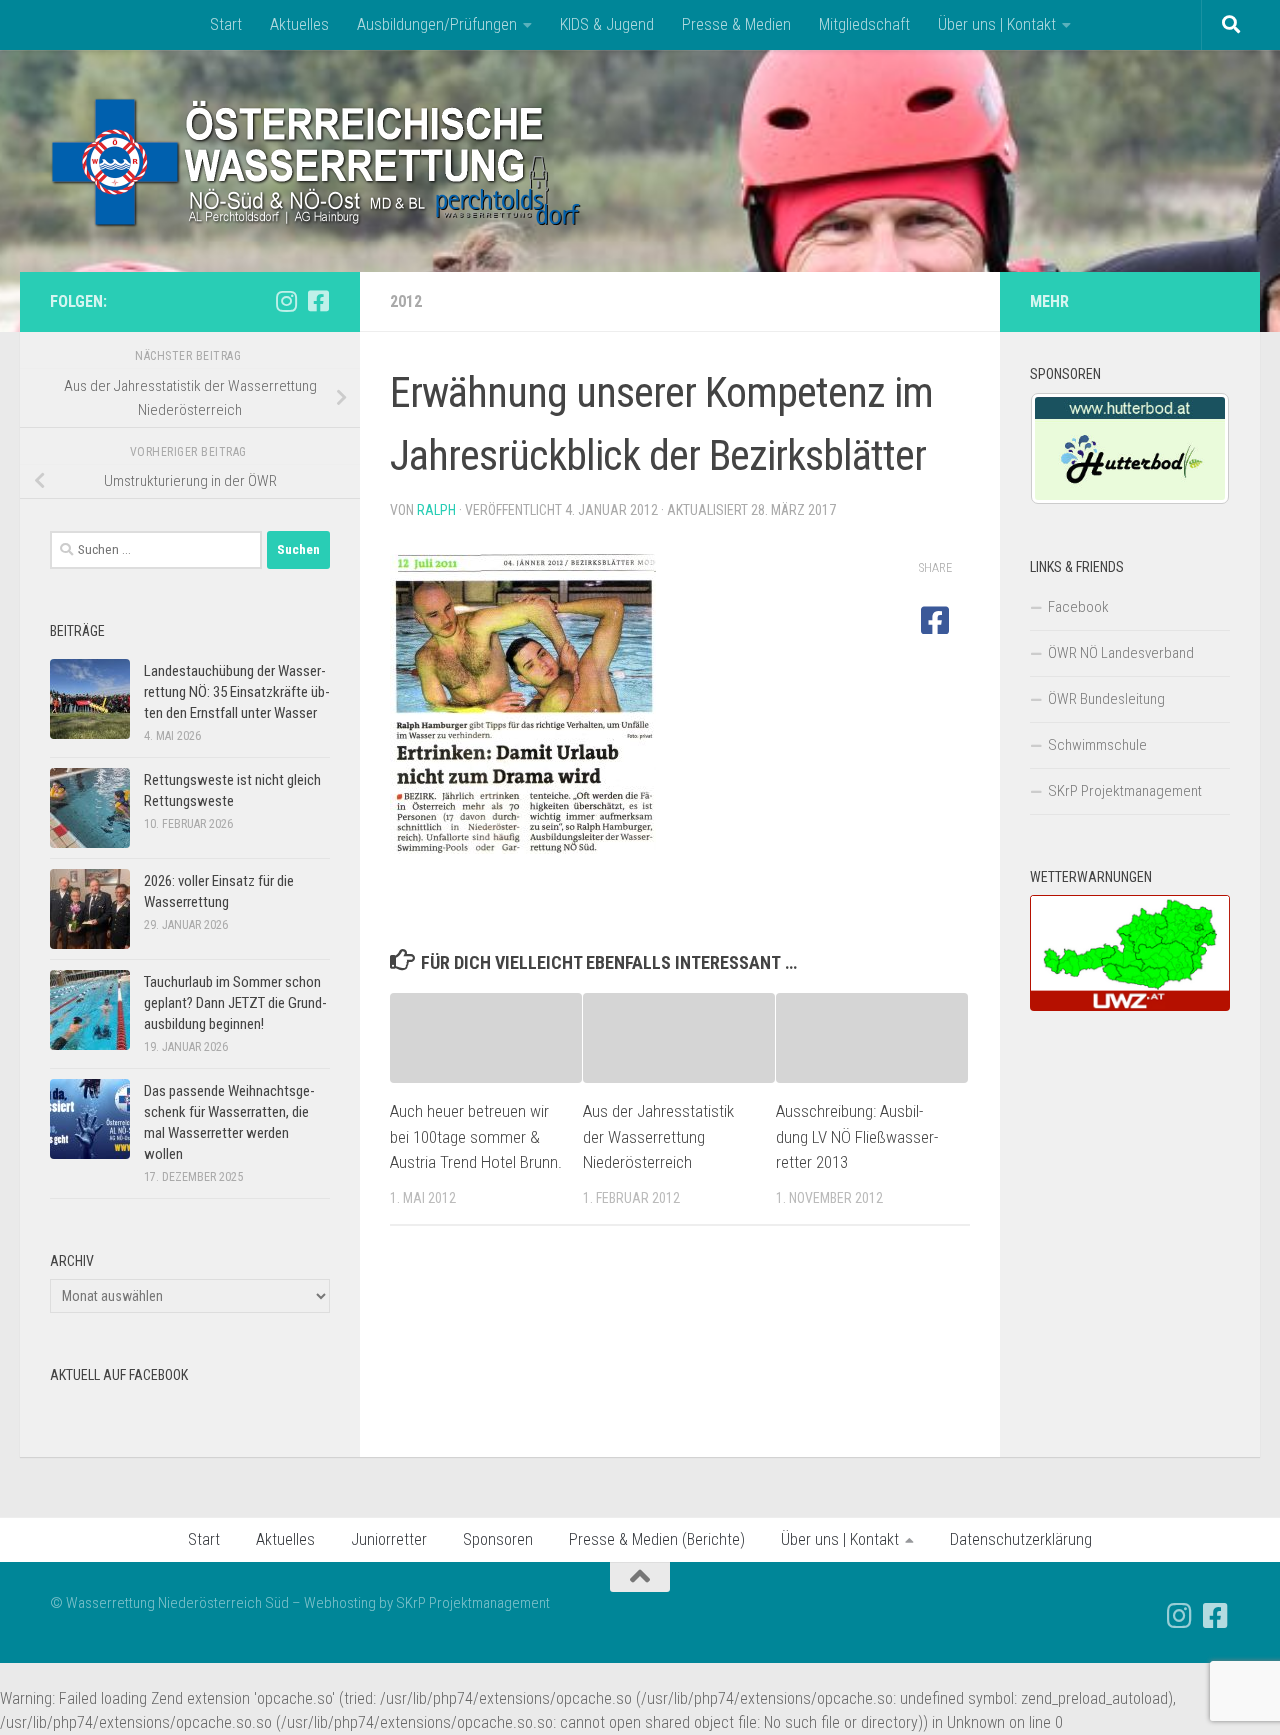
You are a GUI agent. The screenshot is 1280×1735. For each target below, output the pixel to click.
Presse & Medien (736, 24)
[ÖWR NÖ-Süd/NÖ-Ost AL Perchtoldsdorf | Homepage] (317, 161)
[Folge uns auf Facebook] (318, 301)
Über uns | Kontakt (997, 24)
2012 (406, 301)
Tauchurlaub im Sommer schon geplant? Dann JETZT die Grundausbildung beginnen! (235, 1003)
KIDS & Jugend (607, 24)
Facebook (1078, 607)
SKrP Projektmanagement (1125, 791)
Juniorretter (389, 1539)
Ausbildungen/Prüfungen (437, 24)
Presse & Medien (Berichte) (657, 1539)
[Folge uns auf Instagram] (286, 301)
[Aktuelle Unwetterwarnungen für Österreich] (1130, 1006)
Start (226, 24)
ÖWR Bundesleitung (1106, 699)
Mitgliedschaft (864, 24)
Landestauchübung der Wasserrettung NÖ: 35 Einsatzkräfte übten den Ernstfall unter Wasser (237, 692)
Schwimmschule (1097, 745)
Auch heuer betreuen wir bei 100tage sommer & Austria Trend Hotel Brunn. (476, 1136)
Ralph (436, 510)
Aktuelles (299, 24)
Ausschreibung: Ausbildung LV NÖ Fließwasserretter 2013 (857, 1136)
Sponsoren (498, 1539)
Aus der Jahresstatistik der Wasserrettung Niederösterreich (658, 1136)
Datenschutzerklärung (1021, 1539)
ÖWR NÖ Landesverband (1121, 653)
